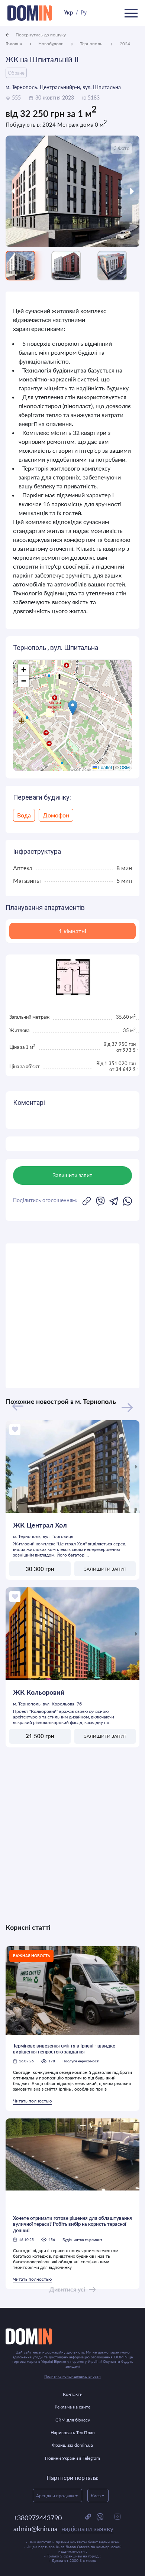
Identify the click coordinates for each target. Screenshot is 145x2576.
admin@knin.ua (63, 2528)
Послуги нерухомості (81, 2061)
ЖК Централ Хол (40, 1525)
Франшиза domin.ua (72, 2445)
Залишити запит (105, 1569)
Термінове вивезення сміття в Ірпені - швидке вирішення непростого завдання (64, 2049)
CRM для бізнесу (73, 2420)
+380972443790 (38, 2518)
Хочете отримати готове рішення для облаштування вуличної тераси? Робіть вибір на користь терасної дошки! (72, 2224)
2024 (125, 44)
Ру (84, 13)
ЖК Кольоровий (39, 1692)
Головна (14, 44)
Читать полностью (32, 2101)
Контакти (73, 2394)
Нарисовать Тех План (73, 2432)
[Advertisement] (72, 1316)
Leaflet (104, 767)
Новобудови (51, 44)
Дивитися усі (67, 2289)
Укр (68, 13)
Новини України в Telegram (72, 2458)
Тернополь (92, 44)
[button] (73, 708)
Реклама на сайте (72, 2407)
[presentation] (22, 191)
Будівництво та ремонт (82, 2240)
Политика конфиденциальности (72, 2376)
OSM (125, 767)
